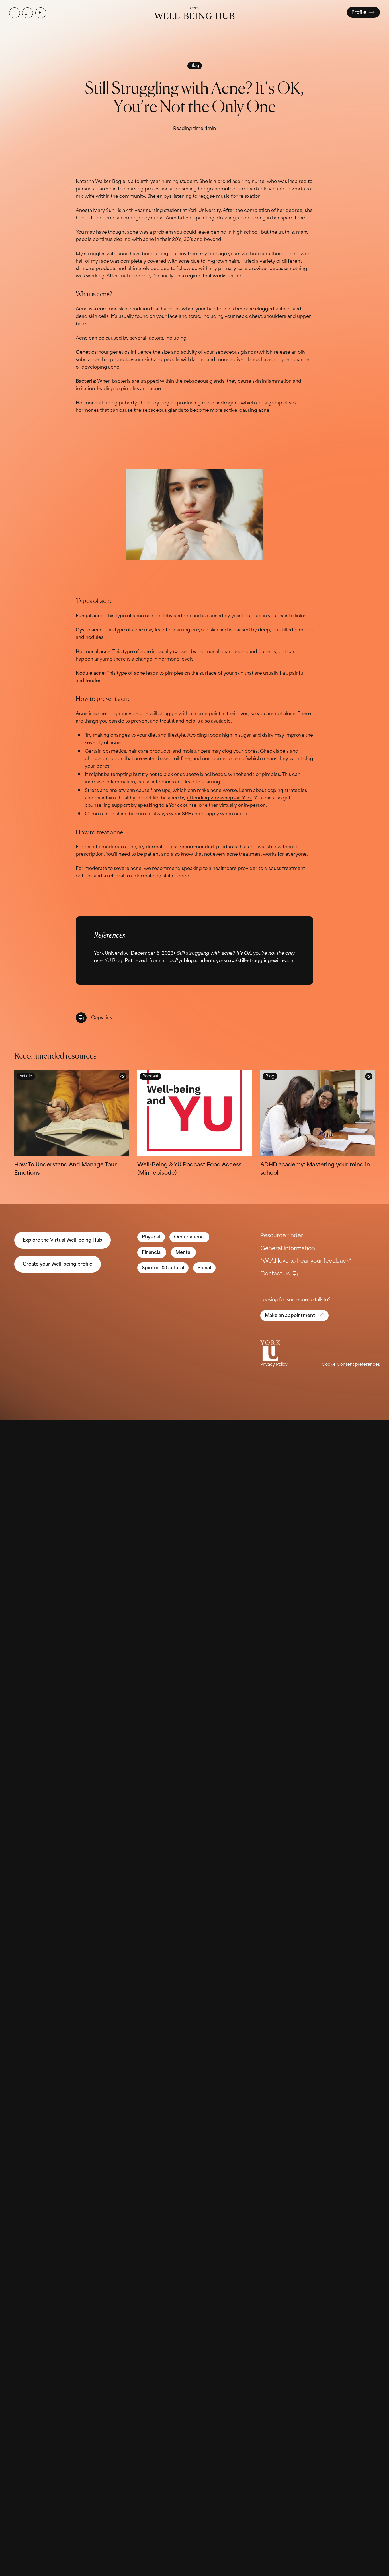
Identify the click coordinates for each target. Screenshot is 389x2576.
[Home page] (194, 13)
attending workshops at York (219, 798)
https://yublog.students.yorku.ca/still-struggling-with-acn (227, 961)
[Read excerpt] (123, 1076)
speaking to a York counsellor (171, 805)
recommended (197, 847)
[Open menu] (15, 13)
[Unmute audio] (28, 13)
